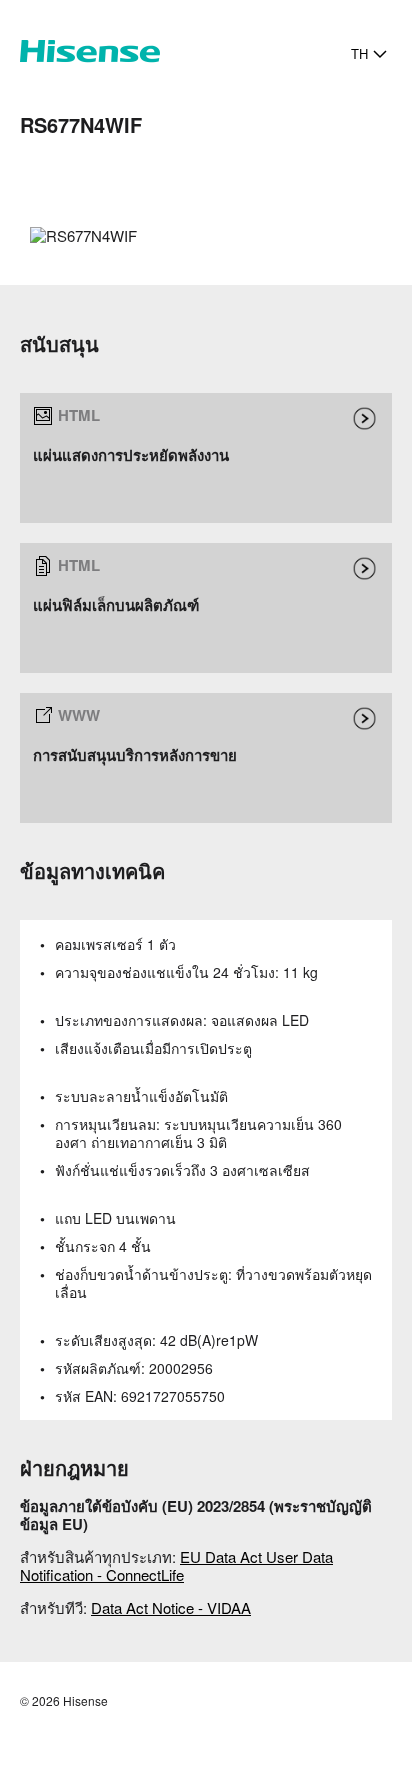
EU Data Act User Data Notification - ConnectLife (176, 1565)
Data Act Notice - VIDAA (171, 1607)
